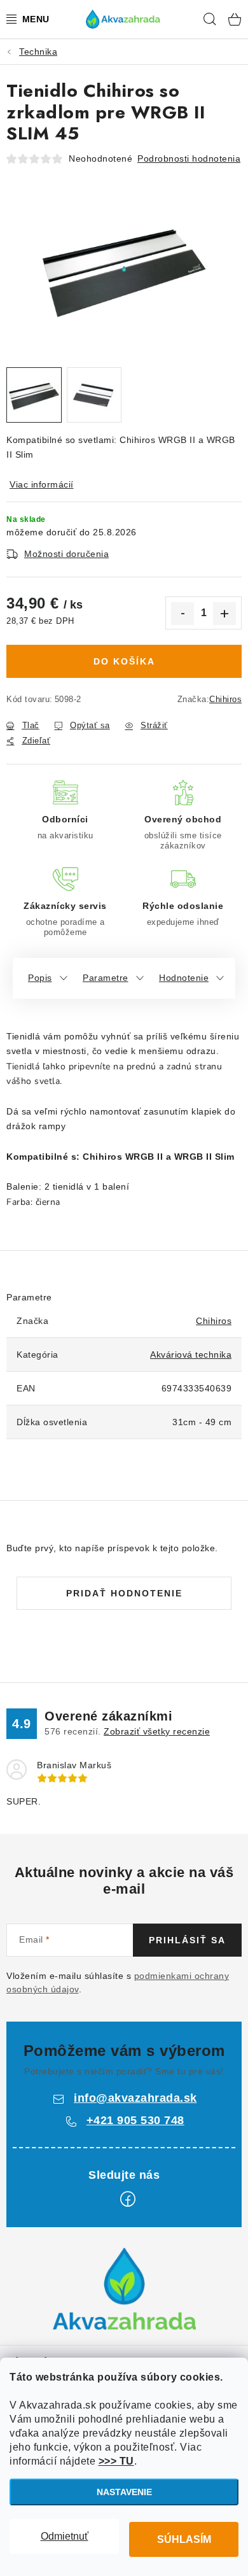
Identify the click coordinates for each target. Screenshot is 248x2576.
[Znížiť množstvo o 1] (183, 614)
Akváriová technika (191, 1355)
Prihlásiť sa (187, 1940)
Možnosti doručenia (66, 554)
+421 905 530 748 (135, 2120)
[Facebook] (128, 2199)
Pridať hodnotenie (124, 1593)
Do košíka (124, 661)
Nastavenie (124, 2492)
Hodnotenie (184, 978)
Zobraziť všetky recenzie (157, 1731)
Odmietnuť (65, 2536)
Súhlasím (184, 2539)
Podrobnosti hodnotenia (189, 158)
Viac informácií (42, 484)
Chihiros (225, 699)
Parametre (106, 978)
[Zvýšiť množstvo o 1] (224, 614)
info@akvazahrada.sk (135, 2098)
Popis (40, 978)
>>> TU (116, 2461)
